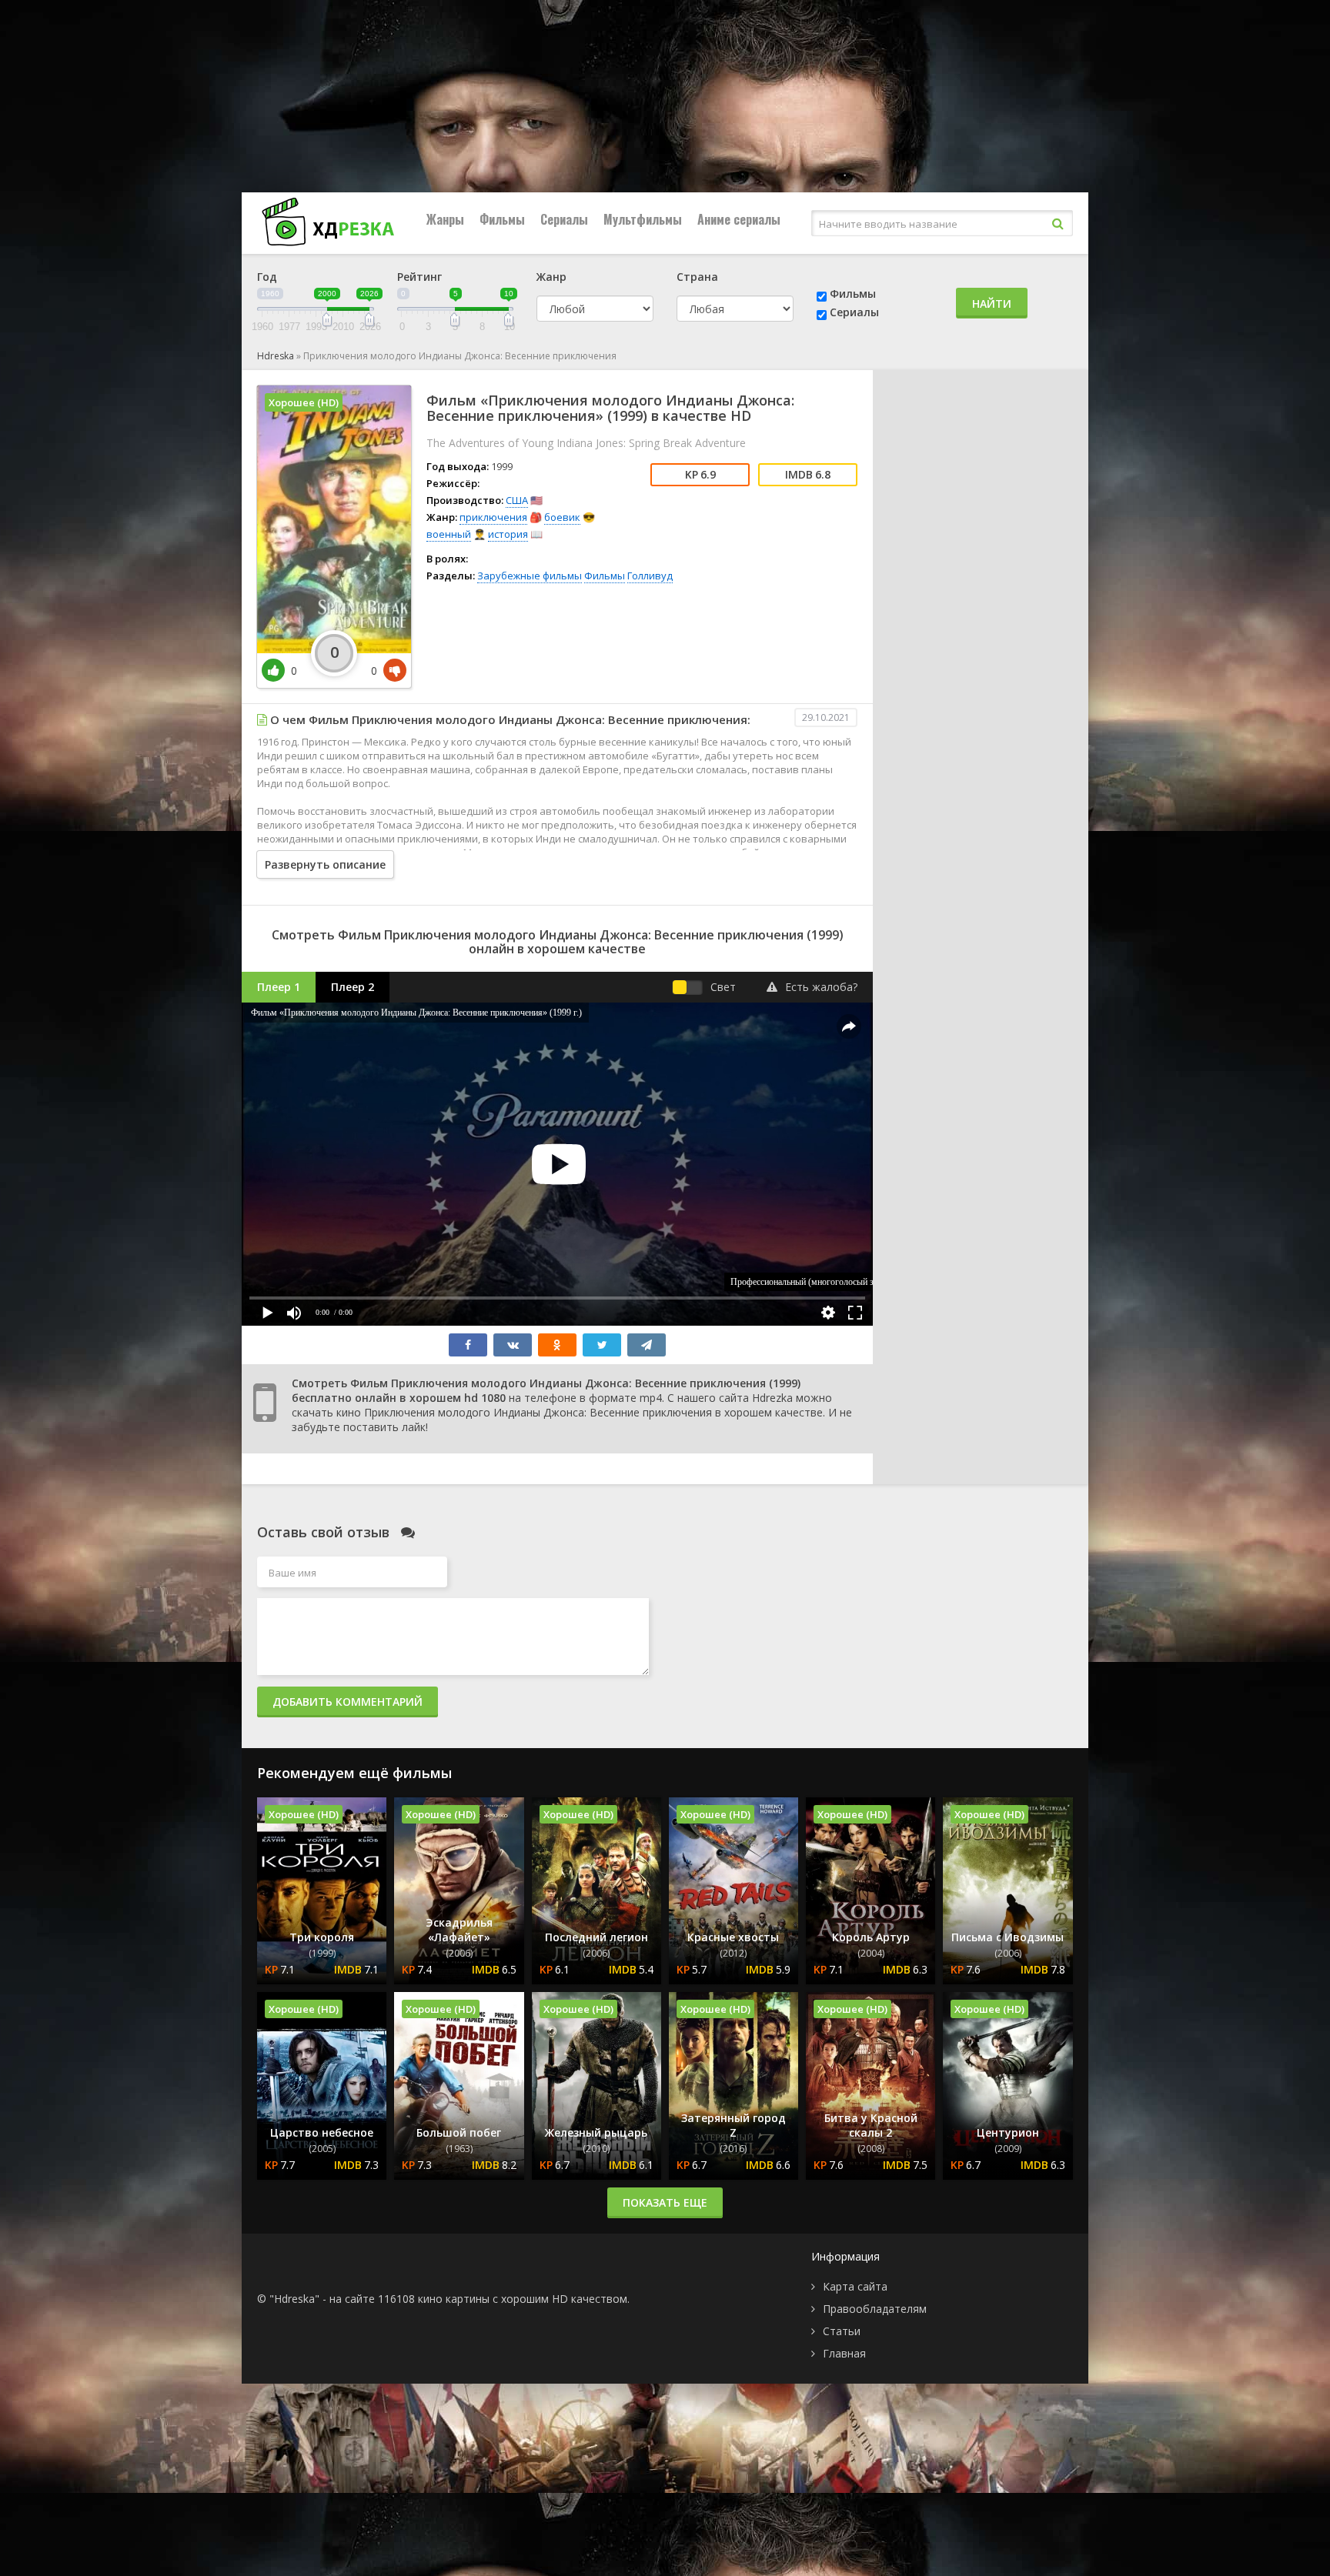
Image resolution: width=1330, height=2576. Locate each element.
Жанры (445, 219)
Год (267, 277)
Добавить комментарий (348, 1702)
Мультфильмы (643, 219)
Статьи (842, 2331)
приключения (493, 517)
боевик (562, 517)
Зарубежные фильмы (530, 576)
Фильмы (502, 219)
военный (449, 534)
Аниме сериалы (739, 219)
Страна (697, 277)
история (508, 534)
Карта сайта (855, 2286)
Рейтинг (419, 277)
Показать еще (665, 2202)
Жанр (551, 277)
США (517, 500)
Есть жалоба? (821, 987)
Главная (844, 2353)
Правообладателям (875, 2309)
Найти (992, 304)
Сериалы (564, 219)
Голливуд (650, 576)
